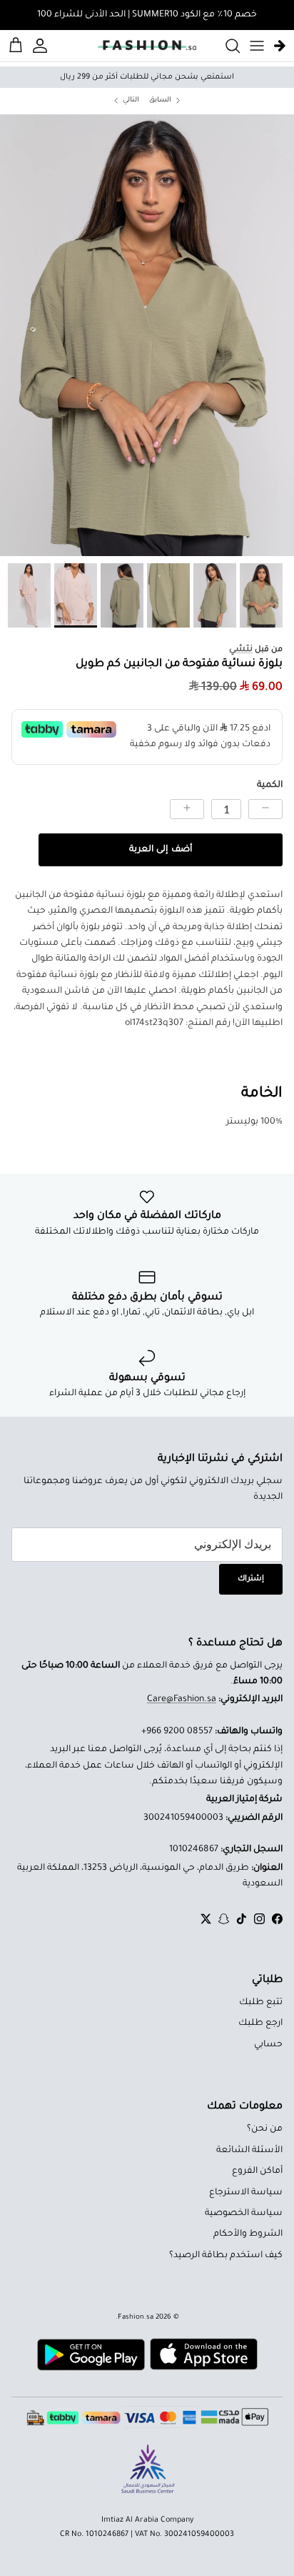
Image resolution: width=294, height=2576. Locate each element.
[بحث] (225, 46)
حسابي (268, 2045)
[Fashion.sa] (147, 46)
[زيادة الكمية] (187, 809)
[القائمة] (257, 46)
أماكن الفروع (257, 2171)
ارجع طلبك (260, 2023)
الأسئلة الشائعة (249, 2151)
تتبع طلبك (261, 2003)
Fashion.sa (136, 2318)
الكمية (270, 786)
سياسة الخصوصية (244, 2214)
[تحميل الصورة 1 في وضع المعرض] (147, 335)
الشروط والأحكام (248, 2234)
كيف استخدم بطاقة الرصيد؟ (226, 2256)
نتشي (241, 650)
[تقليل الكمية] (265, 809)
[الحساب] (42, 46)
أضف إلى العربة (160, 850)
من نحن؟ (265, 2129)
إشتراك (251, 1579)
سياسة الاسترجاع (246, 2193)
